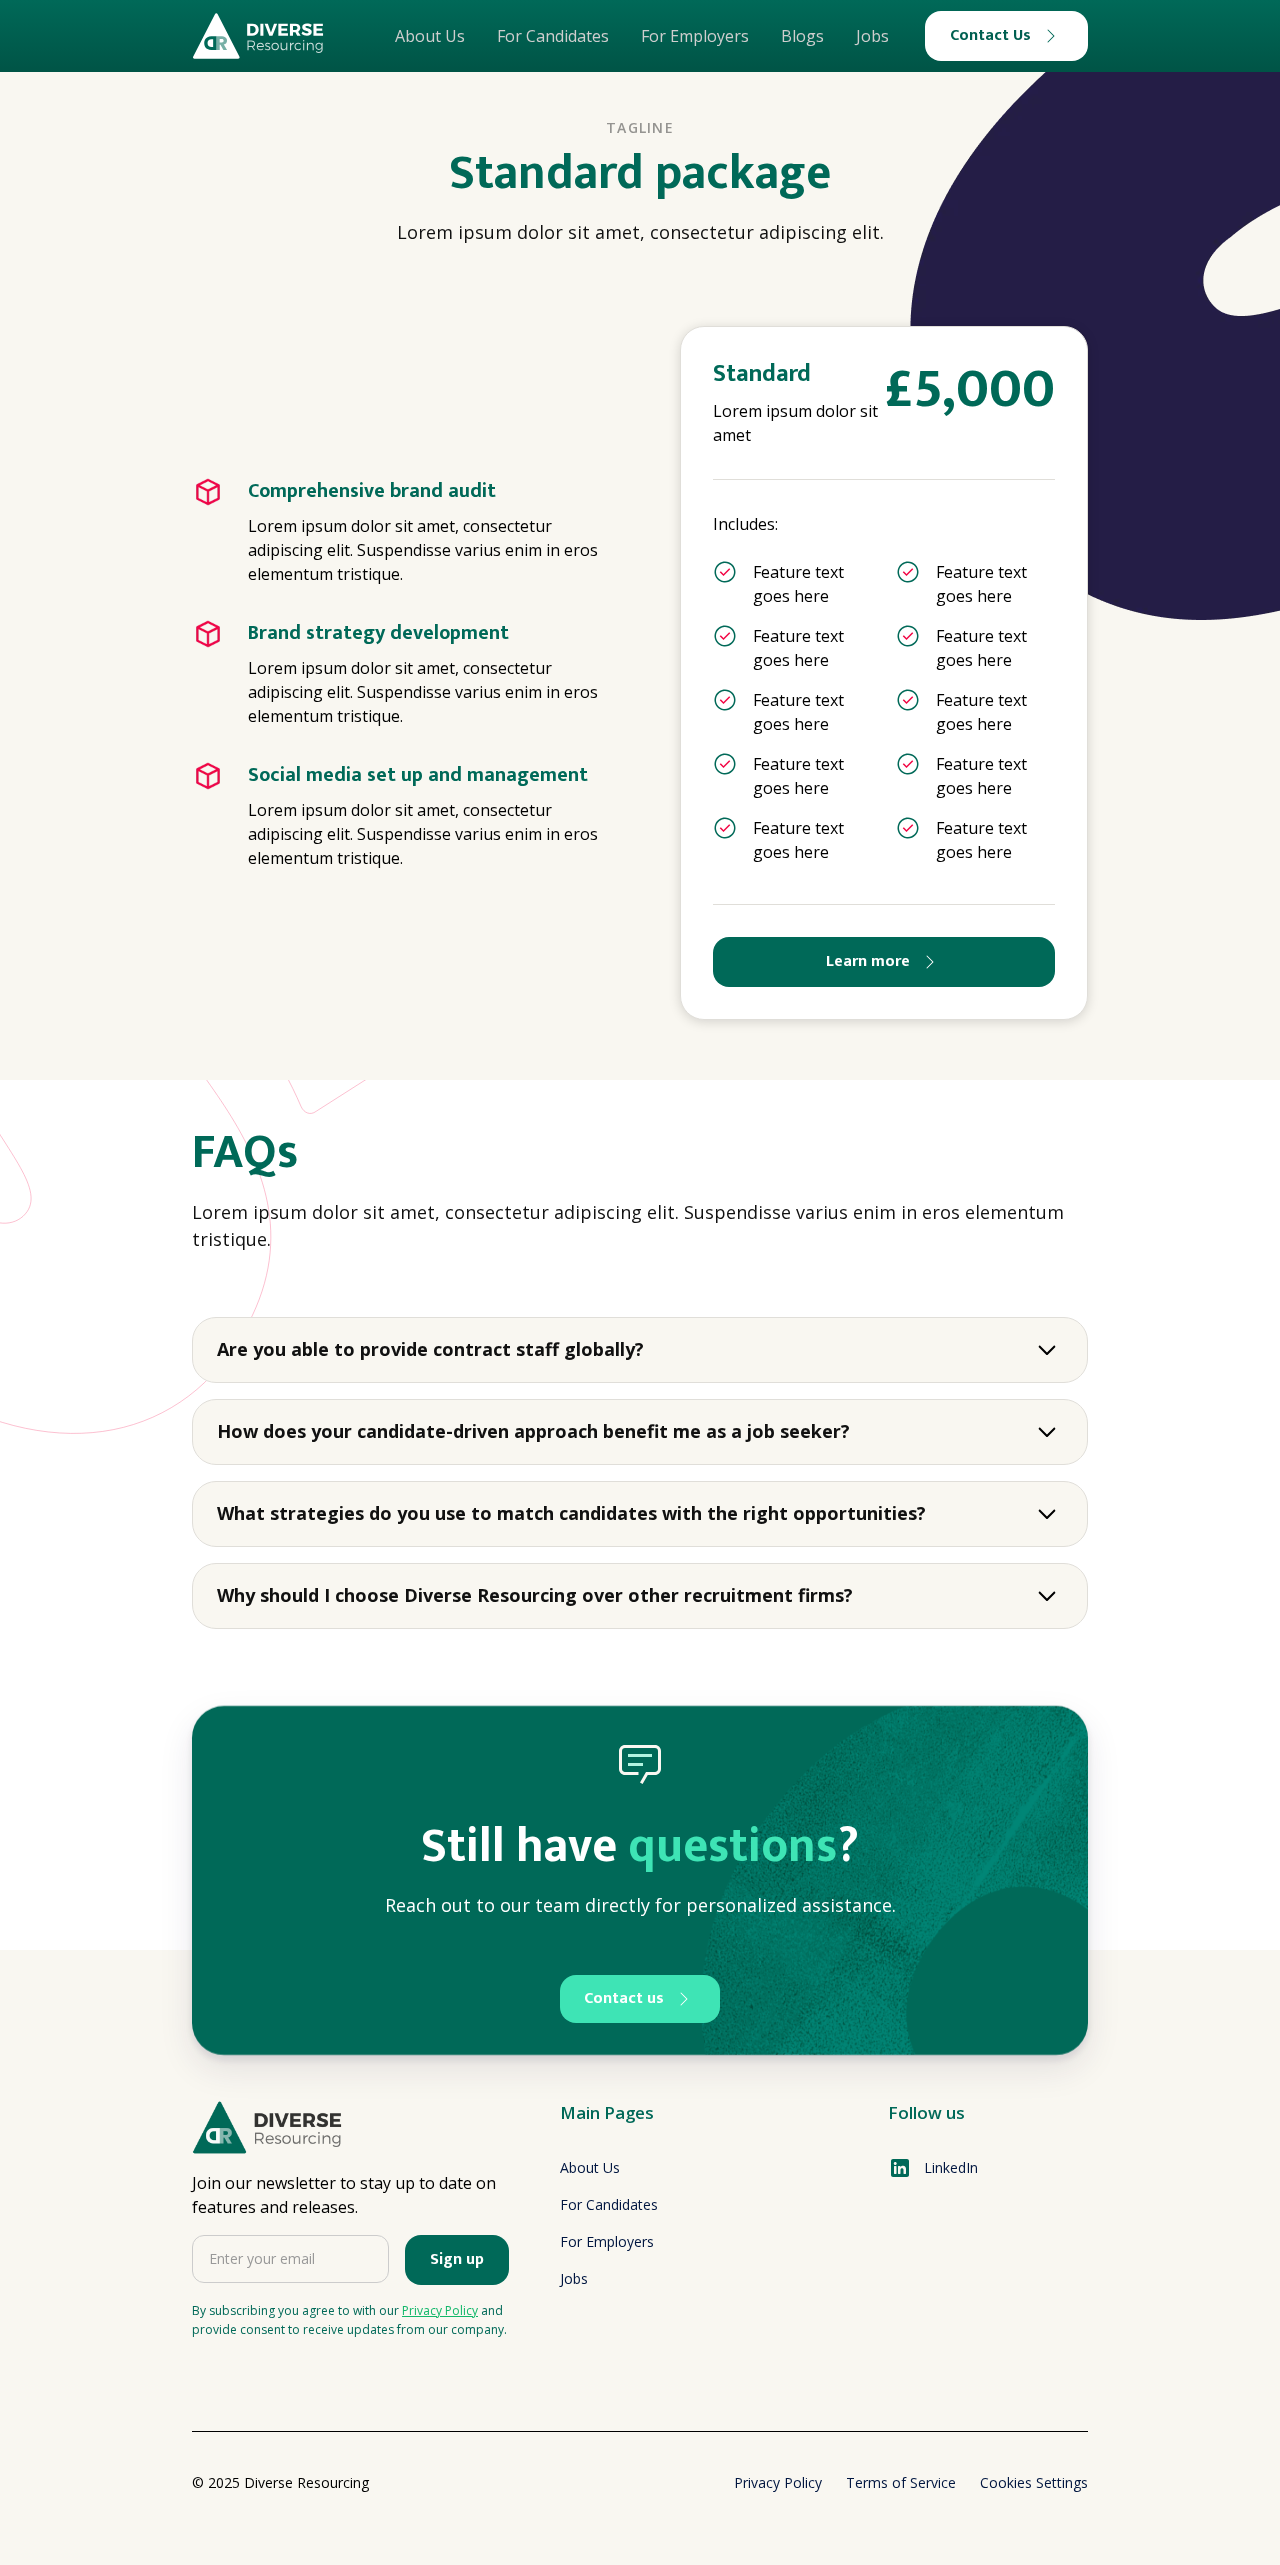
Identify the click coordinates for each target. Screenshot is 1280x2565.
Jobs (872, 36)
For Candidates (553, 36)
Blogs (802, 36)
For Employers (695, 36)
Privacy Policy (778, 2482)
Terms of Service (901, 2482)
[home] (258, 36)
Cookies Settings (1034, 2482)
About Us (430, 36)
